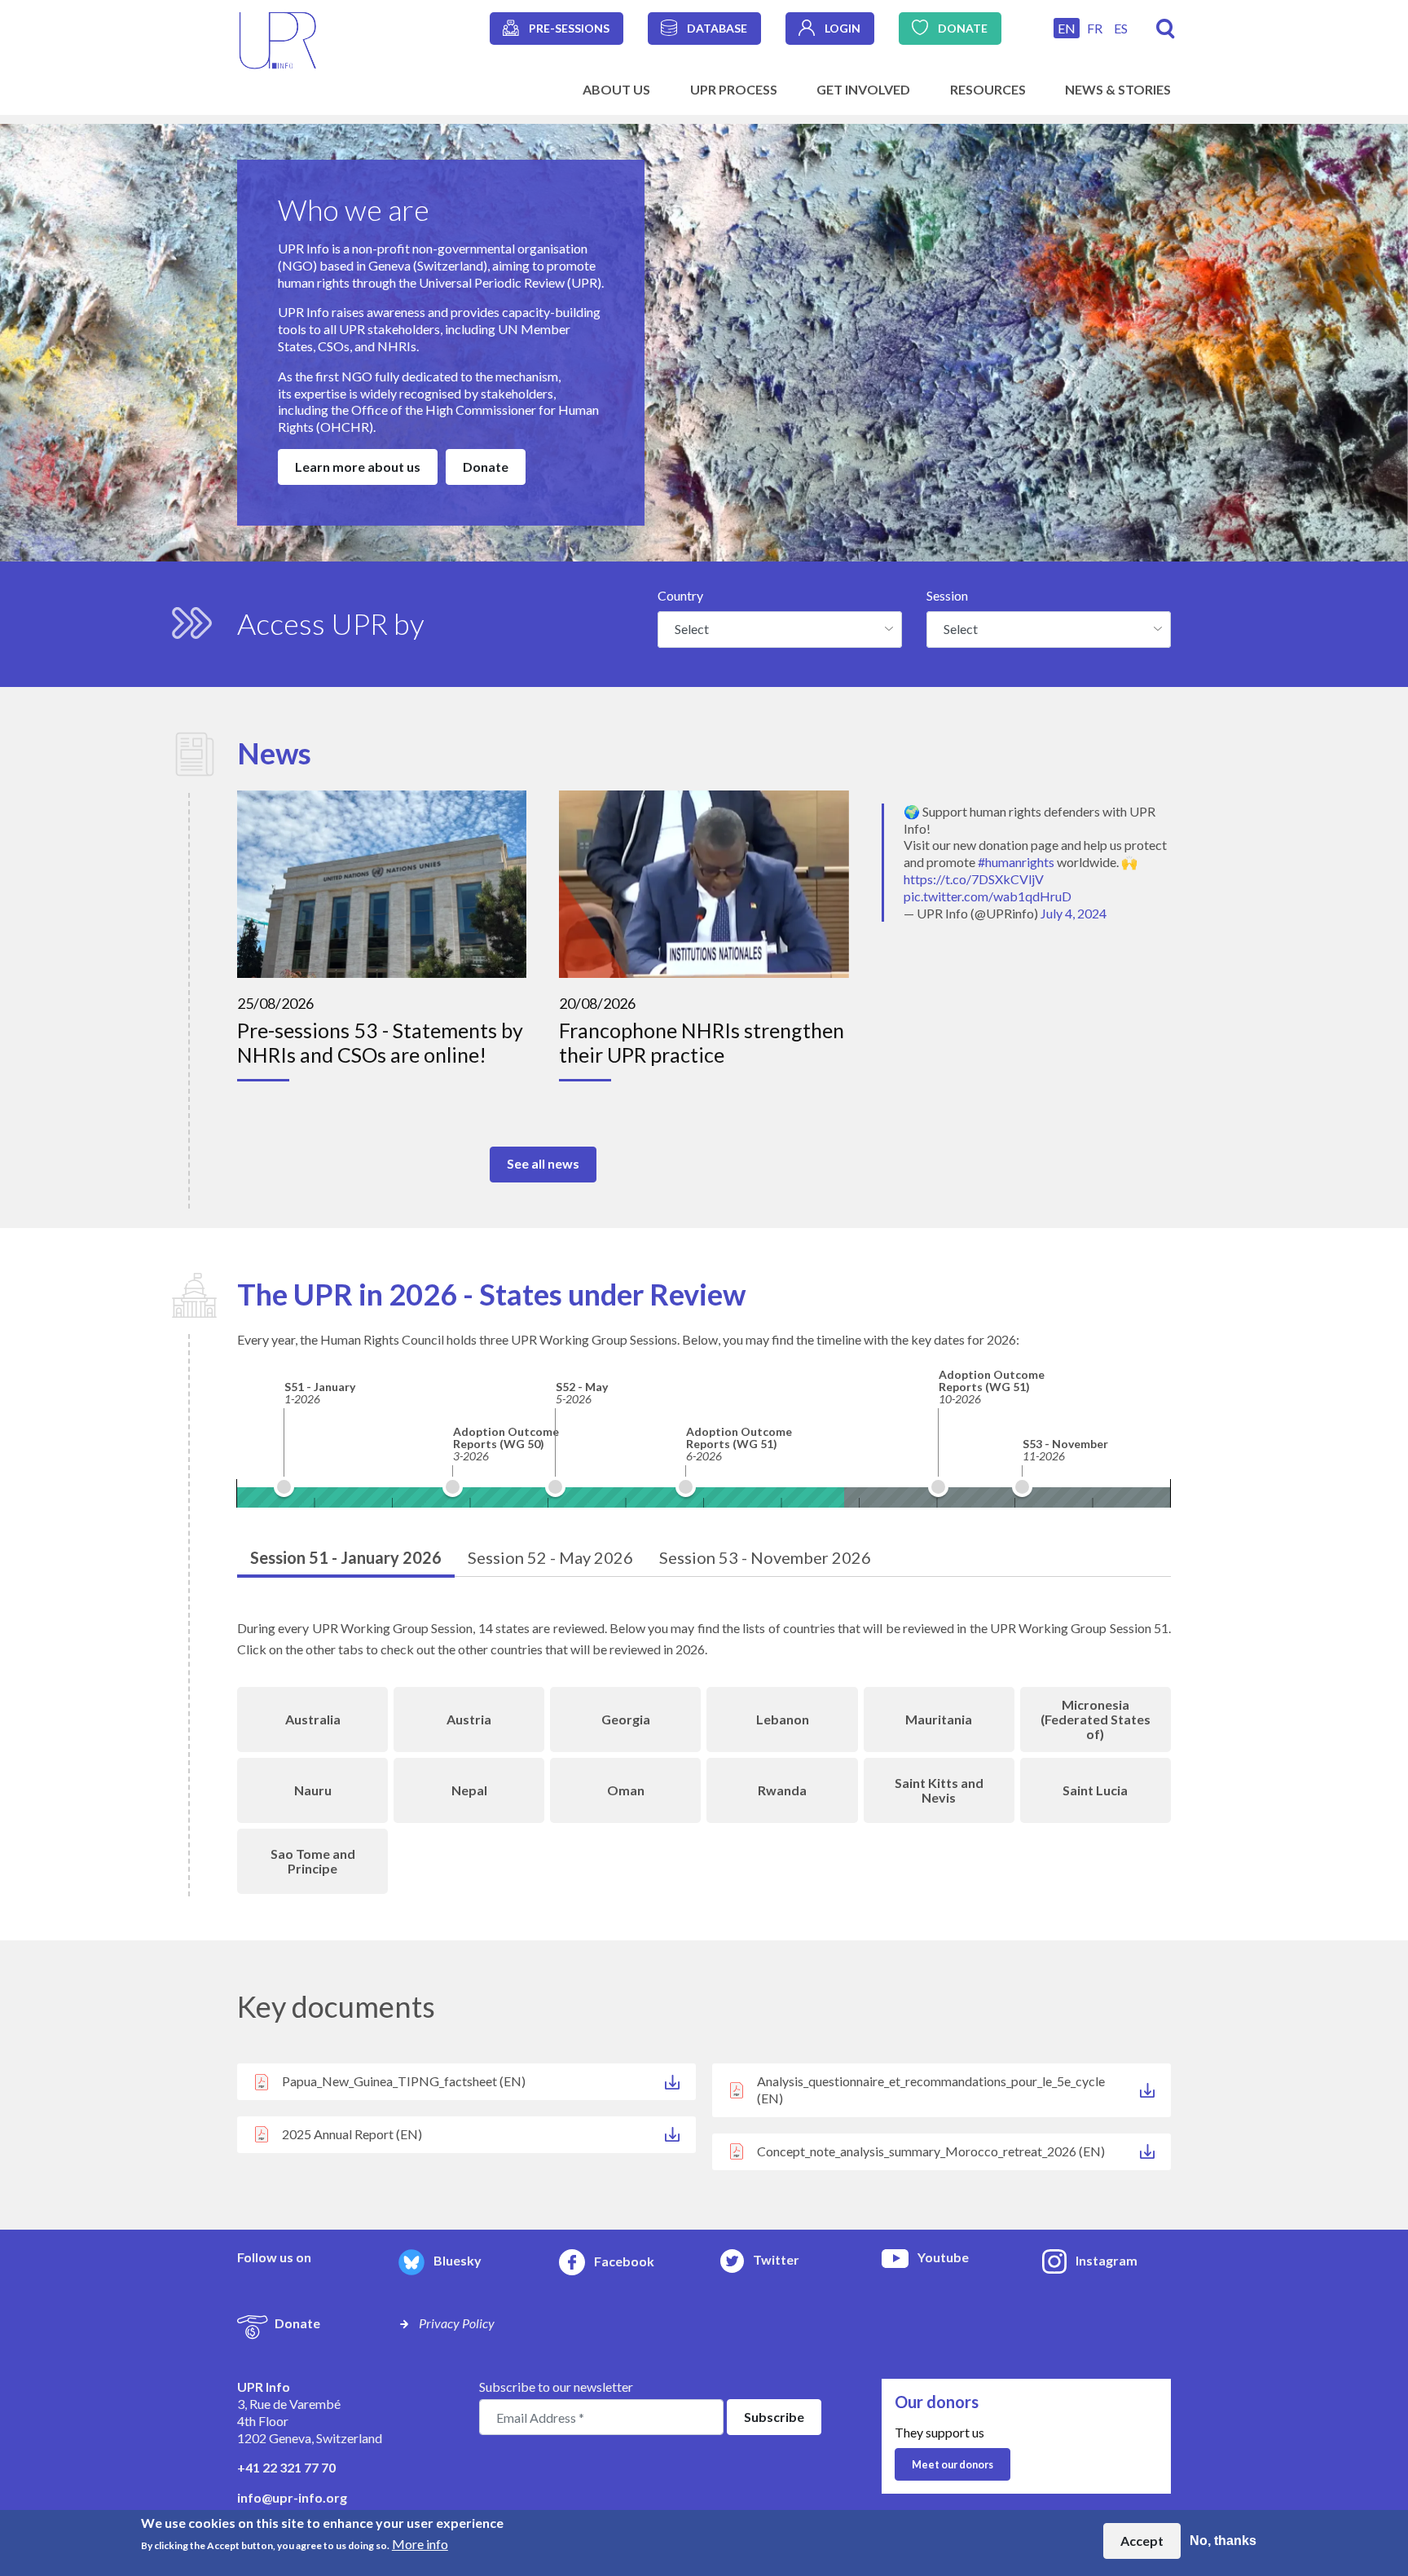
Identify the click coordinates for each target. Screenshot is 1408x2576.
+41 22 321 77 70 (286, 2467)
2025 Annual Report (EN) (352, 2134)
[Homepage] (278, 39)
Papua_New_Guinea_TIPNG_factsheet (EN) (404, 2081)
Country (680, 595)
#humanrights (1016, 862)
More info (420, 2544)
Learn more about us (358, 467)
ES (1121, 28)
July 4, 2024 (1074, 913)
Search (1166, 29)
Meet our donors (953, 2464)
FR (1095, 28)
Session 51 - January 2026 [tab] (346, 1557)
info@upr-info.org (292, 2497)
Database (717, 28)
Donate (963, 28)
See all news (543, 1163)
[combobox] (780, 629)
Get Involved (863, 89)
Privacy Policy (457, 2323)
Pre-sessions (569, 28)
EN (1067, 28)
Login (843, 28)
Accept (1142, 2541)
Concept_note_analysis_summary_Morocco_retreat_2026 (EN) (931, 2151)
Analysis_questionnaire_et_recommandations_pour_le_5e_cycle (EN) (931, 2089)
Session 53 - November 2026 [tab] (765, 1557)
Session (947, 595)
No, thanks (1223, 2541)
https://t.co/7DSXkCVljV (974, 879)
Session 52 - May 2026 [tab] (550, 1557)
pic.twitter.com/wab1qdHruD (988, 896)
